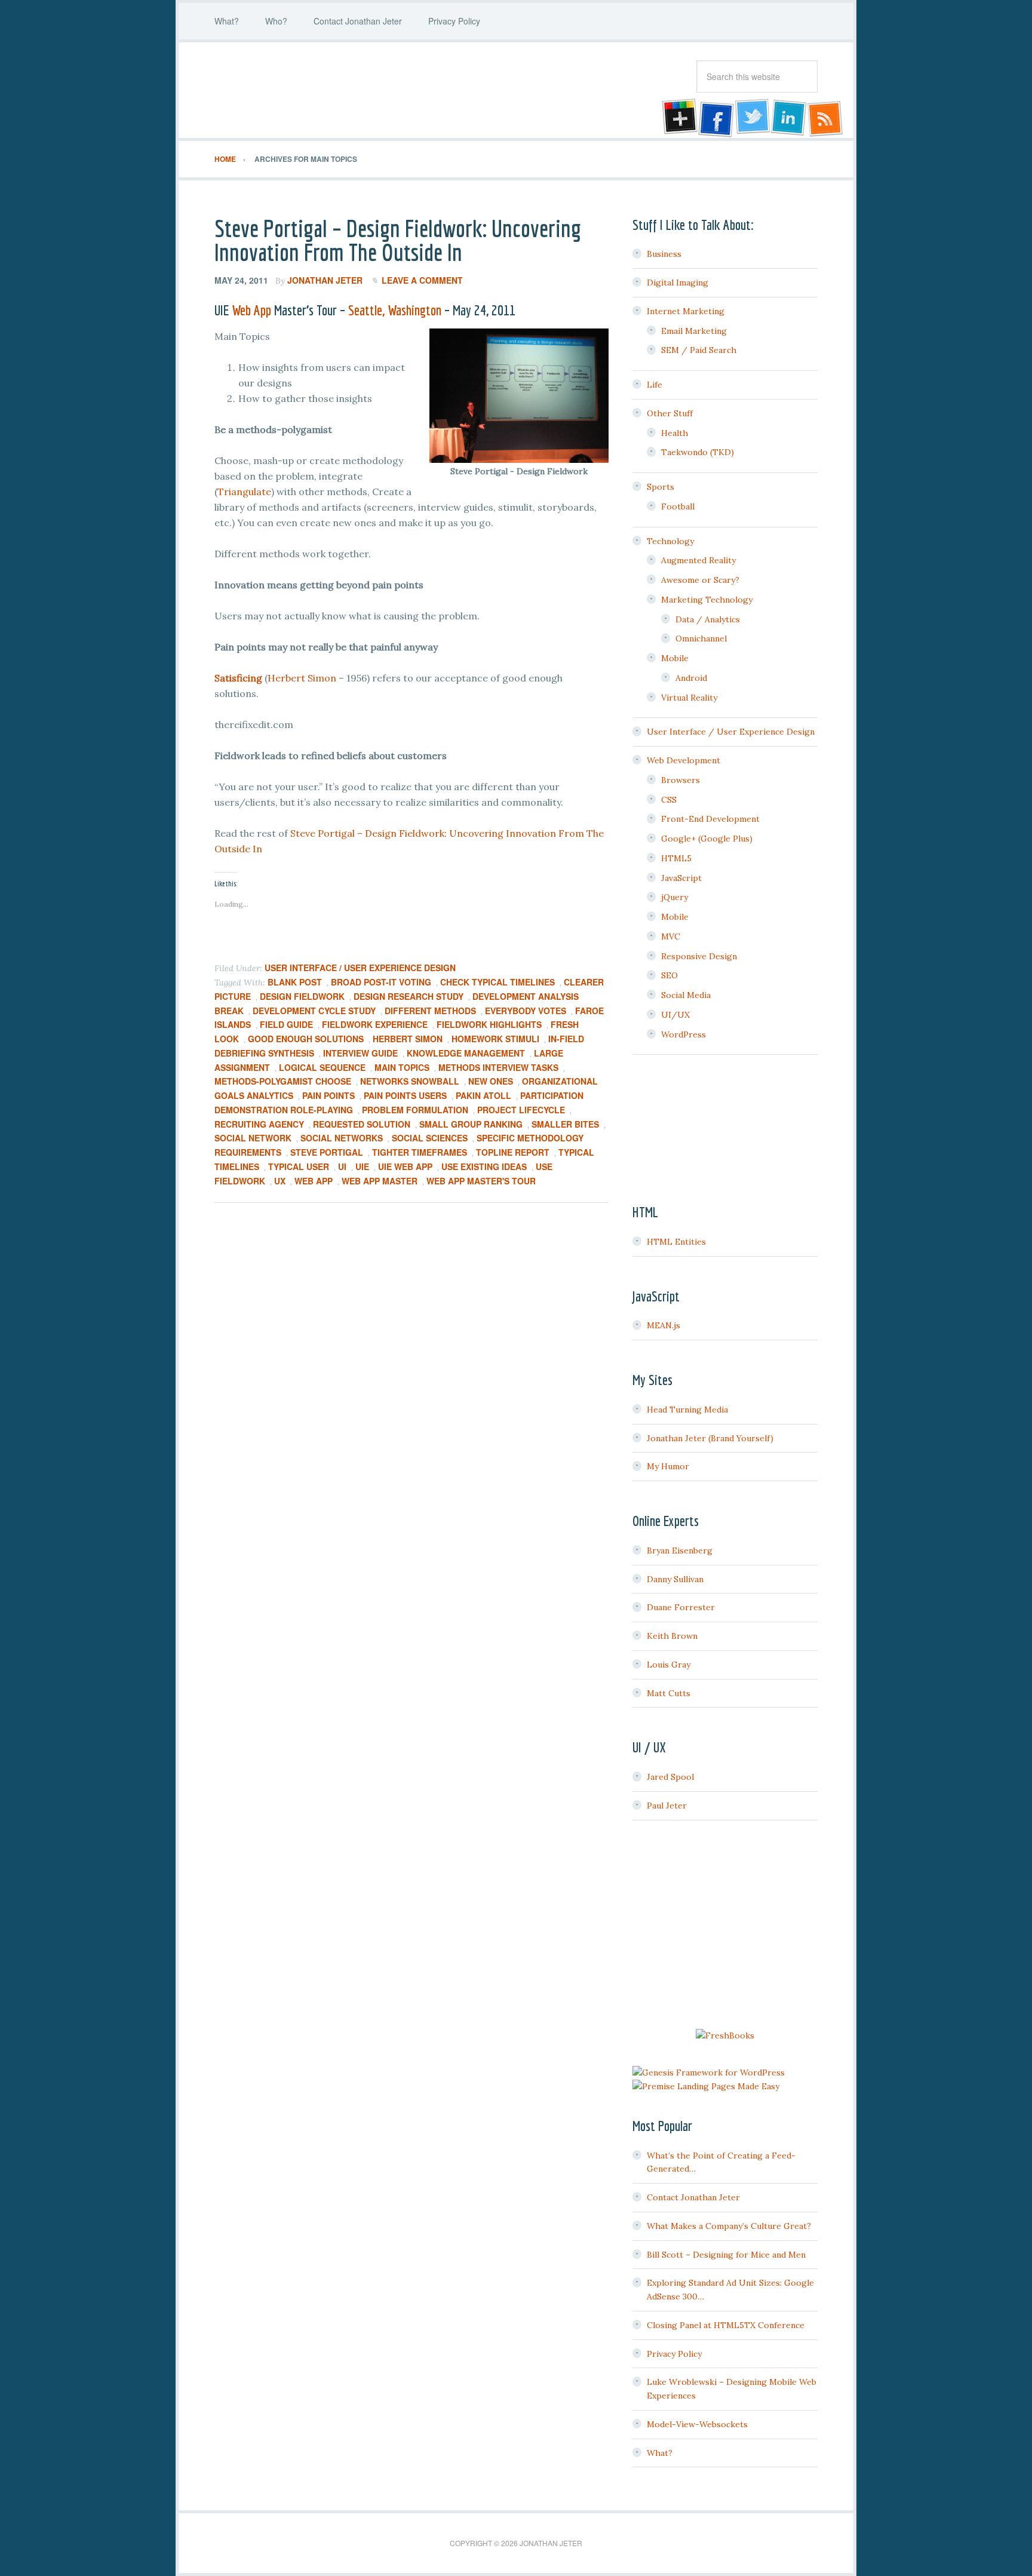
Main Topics (402, 1067)
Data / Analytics (708, 619)
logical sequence (322, 1067)
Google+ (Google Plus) (707, 839)
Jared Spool (670, 1777)
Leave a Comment (422, 280)
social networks (342, 1138)
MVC (671, 937)
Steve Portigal (327, 1152)
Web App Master (380, 1181)
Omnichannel (701, 638)
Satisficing (238, 678)
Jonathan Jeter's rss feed (826, 118)
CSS (669, 800)
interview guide (360, 1053)
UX (280, 1181)
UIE (362, 1166)
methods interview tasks (498, 1067)
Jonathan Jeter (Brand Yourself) (710, 1438)
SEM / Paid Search (699, 350)
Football (678, 506)
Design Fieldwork (302, 996)
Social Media (686, 995)
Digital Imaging (678, 283)
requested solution (362, 1124)
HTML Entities (676, 1242)
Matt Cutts (669, 1693)
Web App (251, 310)
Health (675, 433)
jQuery (675, 897)
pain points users (405, 1095)
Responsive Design (699, 956)
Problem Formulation (415, 1110)
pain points (328, 1095)
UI (342, 1166)
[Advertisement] (725, 1926)
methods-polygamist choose (283, 1081)
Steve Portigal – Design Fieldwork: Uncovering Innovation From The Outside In (398, 240)
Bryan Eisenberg (680, 1550)
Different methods (430, 1011)
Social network (253, 1138)
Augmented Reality (698, 560)
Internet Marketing (686, 311)
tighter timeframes (420, 1152)
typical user (299, 1166)
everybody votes (526, 1011)
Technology (670, 541)
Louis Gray (669, 1665)
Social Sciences (430, 1138)
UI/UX (675, 1015)
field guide (286, 1024)
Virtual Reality (689, 698)
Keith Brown (672, 1636)
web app (314, 1181)
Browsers (681, 780)
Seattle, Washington (395, 310)
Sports (661, 487)
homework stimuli (495, 1039)
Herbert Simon (302, 678)
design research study (408, 996)
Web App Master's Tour (481, 1181)
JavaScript (681, 878)
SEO (669, 975)
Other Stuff (670, 413)
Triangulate (244, 492)
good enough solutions (306, 1039)
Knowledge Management (466, 1053)
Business (664, 254)
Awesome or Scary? (700, 580)
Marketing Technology (707, 600)
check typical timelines (497, 982)
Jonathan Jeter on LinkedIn (789, 118)
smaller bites (565, 1124)
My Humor (668, 1466)
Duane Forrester (681, 1607)
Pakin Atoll (483, 1095)
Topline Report (513, 1152)
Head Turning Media (687, 1410)
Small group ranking (471, 1124)
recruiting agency (259, 1124)
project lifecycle (521, 1110)
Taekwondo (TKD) (698, 452)
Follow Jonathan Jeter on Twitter (752, 118)
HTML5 (676, 858)
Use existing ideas (484, 1166)
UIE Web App (405, 1166)
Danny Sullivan (675, 1579)
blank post (295, 982)
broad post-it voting (381, 982)
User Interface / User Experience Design (360, 968)
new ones (491, 1081)
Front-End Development (710, 819)
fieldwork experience (375, 1024)
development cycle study (314, 1011)
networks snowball (410, 1081)
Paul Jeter (667, 1806)
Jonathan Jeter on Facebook (715, 118)
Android (691, 678)
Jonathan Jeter (310, 90)
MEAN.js (664, 1325)
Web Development (684, 760)
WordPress (684, 1034)
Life (655, 385)
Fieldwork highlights (489, 1024)
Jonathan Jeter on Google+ (678, 118)
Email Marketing (694, 331)
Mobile (675, 658)
